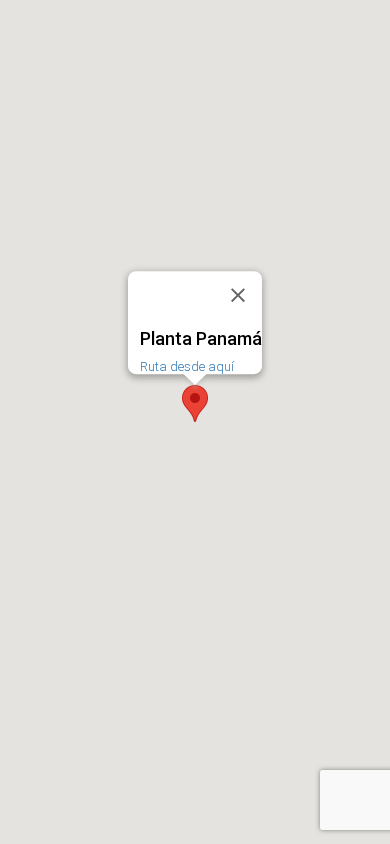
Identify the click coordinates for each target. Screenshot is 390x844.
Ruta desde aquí (187, 366)
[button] (195, 403)
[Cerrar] (238, 295)
